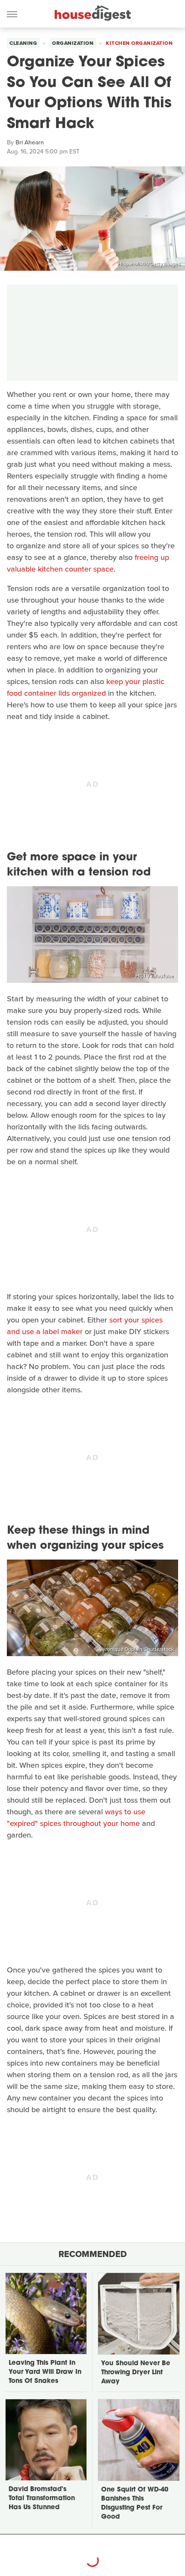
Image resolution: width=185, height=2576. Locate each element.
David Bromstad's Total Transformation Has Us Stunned (42, 2499)
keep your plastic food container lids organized (86, 687)
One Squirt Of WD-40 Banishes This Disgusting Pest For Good (135, 2504)
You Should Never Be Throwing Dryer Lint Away (136, 2373)
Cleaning (23, 43)
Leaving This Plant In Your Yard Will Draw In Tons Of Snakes (45, 2372)
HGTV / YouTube (155, 976)
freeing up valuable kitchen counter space (88, 563)
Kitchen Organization (139, 43)
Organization (73, 43)
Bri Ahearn (30, 142)
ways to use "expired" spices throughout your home (76, 1818)
